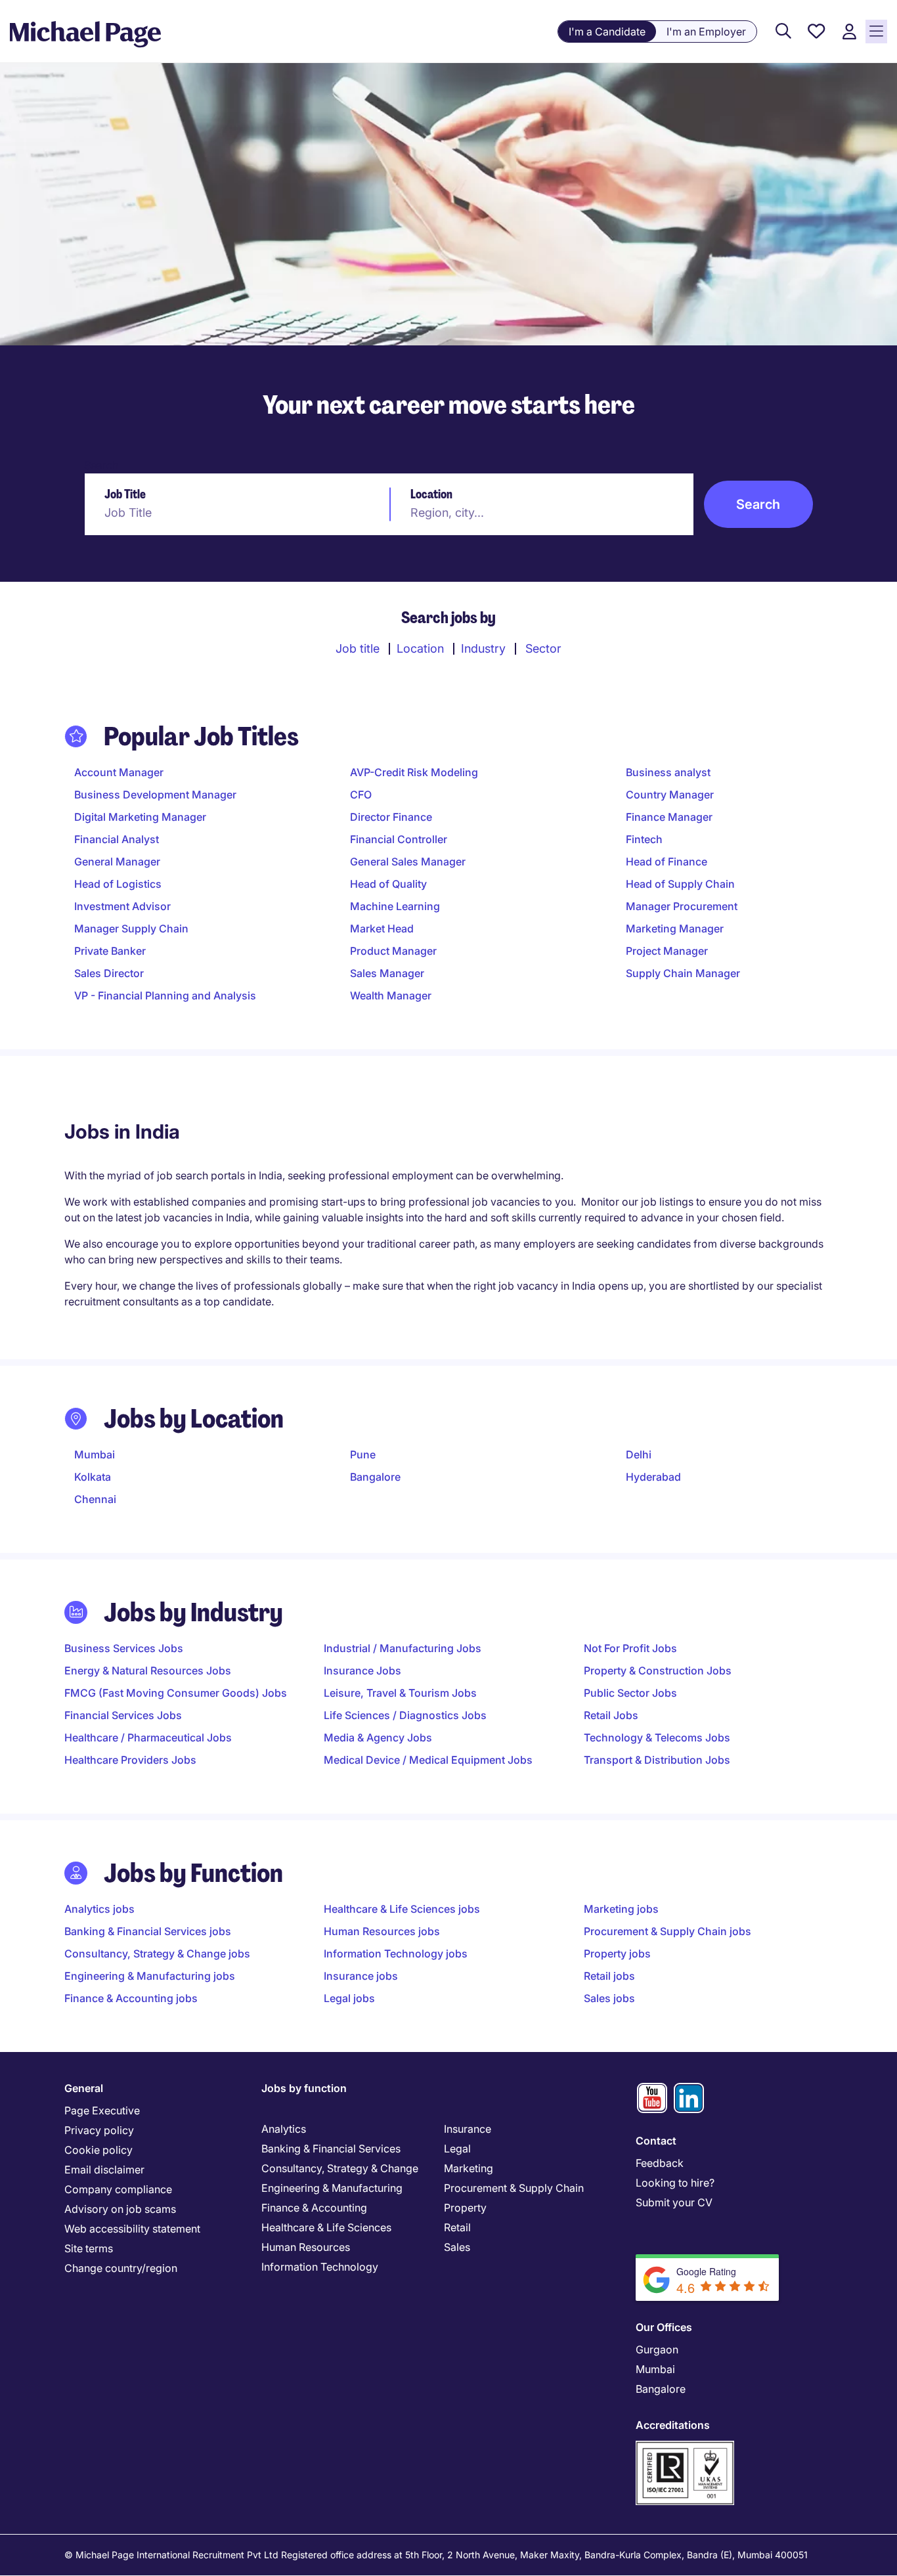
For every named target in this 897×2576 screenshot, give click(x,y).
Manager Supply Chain (131, 928)
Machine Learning (395, 906)
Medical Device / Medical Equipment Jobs (428, 1760)
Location (431, 494)
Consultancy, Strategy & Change (340, 2168)
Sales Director (109, 973)
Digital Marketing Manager (140, 817)
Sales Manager (387, 973)
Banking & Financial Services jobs (148, 1931)
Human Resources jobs (382, 1931)
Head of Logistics (118, 884)
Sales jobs (609, 1998)
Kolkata (93, 1477)
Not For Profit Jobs (630, 1648)
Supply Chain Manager (683, 973)
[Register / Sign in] (849, 32)
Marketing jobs (621, 1909)
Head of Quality (388, 884)
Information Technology (320, 2267)
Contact (656, 2141)
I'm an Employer (706, 32)
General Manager (117, 862)
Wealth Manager (391, 995)
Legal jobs (349, 1998)
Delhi (639, 1454)
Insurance (468, 2129)
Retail (457, 2227)
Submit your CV (674, 2202)
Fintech (644, 839)
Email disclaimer (104, 2170)
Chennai (95, 1499)
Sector (543, 648)
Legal (457, 2149)
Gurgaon (657, 2349)
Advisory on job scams (120, 2209)
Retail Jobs (611, 1715)
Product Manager (393, 951)
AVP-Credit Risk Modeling (414, 772)
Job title (358, 648)
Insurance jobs (361, 1976)
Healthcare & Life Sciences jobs (402, 1909)
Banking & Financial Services (331, 2149)
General (84, 2088)
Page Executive (102, 2110)
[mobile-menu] (876, 32)
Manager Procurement (682, 906)
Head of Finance (667, 862)
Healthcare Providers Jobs (130, 1760)
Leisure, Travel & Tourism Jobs (400, 1693)
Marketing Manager (675, 928)
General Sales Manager (408, 862)
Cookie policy (98, 2150)
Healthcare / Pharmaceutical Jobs (148, 1737)
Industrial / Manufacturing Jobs (403, 1648)
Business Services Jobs (124, 1648)
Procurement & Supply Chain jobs (667, 1931)
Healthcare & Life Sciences (326, 2227)
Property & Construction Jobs (658, 1670)
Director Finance (391, 817)
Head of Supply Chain (680, 884)
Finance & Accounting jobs (131, 1998)
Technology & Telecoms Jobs (657, 1737)
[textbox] (236, 512)
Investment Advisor (122, 906)
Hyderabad (653, 1477)
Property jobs (617, 1954)
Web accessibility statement (132, 2229)
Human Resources (306, 2247)
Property (465, 2208)
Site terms (89, 2248)
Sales (457, 2247)
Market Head (382, 928)
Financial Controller (399, 839)
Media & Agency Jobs (378, 1737)
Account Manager (119, 772)
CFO (361, 795)
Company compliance (118, 2189)
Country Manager (670, 795)
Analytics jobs (99, 1909)
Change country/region (121, 2268)
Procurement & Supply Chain (514, 2188)
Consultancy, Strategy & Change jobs (157, 1954)
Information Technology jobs (396, 1954)
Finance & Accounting (314, 2208)
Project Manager (667, 951)
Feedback (660, 2163)
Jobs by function (304, 2088)
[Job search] (783, 32)
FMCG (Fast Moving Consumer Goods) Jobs (176, 1693)
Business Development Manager (155, 795)
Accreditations (673, 2425)
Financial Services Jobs (123, 1715)
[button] (759, 504)
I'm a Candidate (607, 32)
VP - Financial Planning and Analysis (165, 995)
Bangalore (375, 1477)
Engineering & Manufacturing (332, 2188)
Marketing (469, 2168)
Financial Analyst (117, 839)
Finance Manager (669, 817)
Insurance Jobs (362, 1670)
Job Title (125, 494)
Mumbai (95, 1454)
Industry (483, 648)
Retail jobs (609, 1976)
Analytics (284, 2129)
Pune (363, 1454)
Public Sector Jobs (630, 1693)
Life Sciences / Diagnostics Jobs (405, 1715)
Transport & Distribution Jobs (657, 1760)
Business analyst (668, 772)
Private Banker (110, 951)
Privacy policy (99, 2130)
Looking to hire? (675, 2183)
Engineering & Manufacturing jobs (150, 1976)
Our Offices (664, 2327)
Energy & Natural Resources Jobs (148, 1670)
